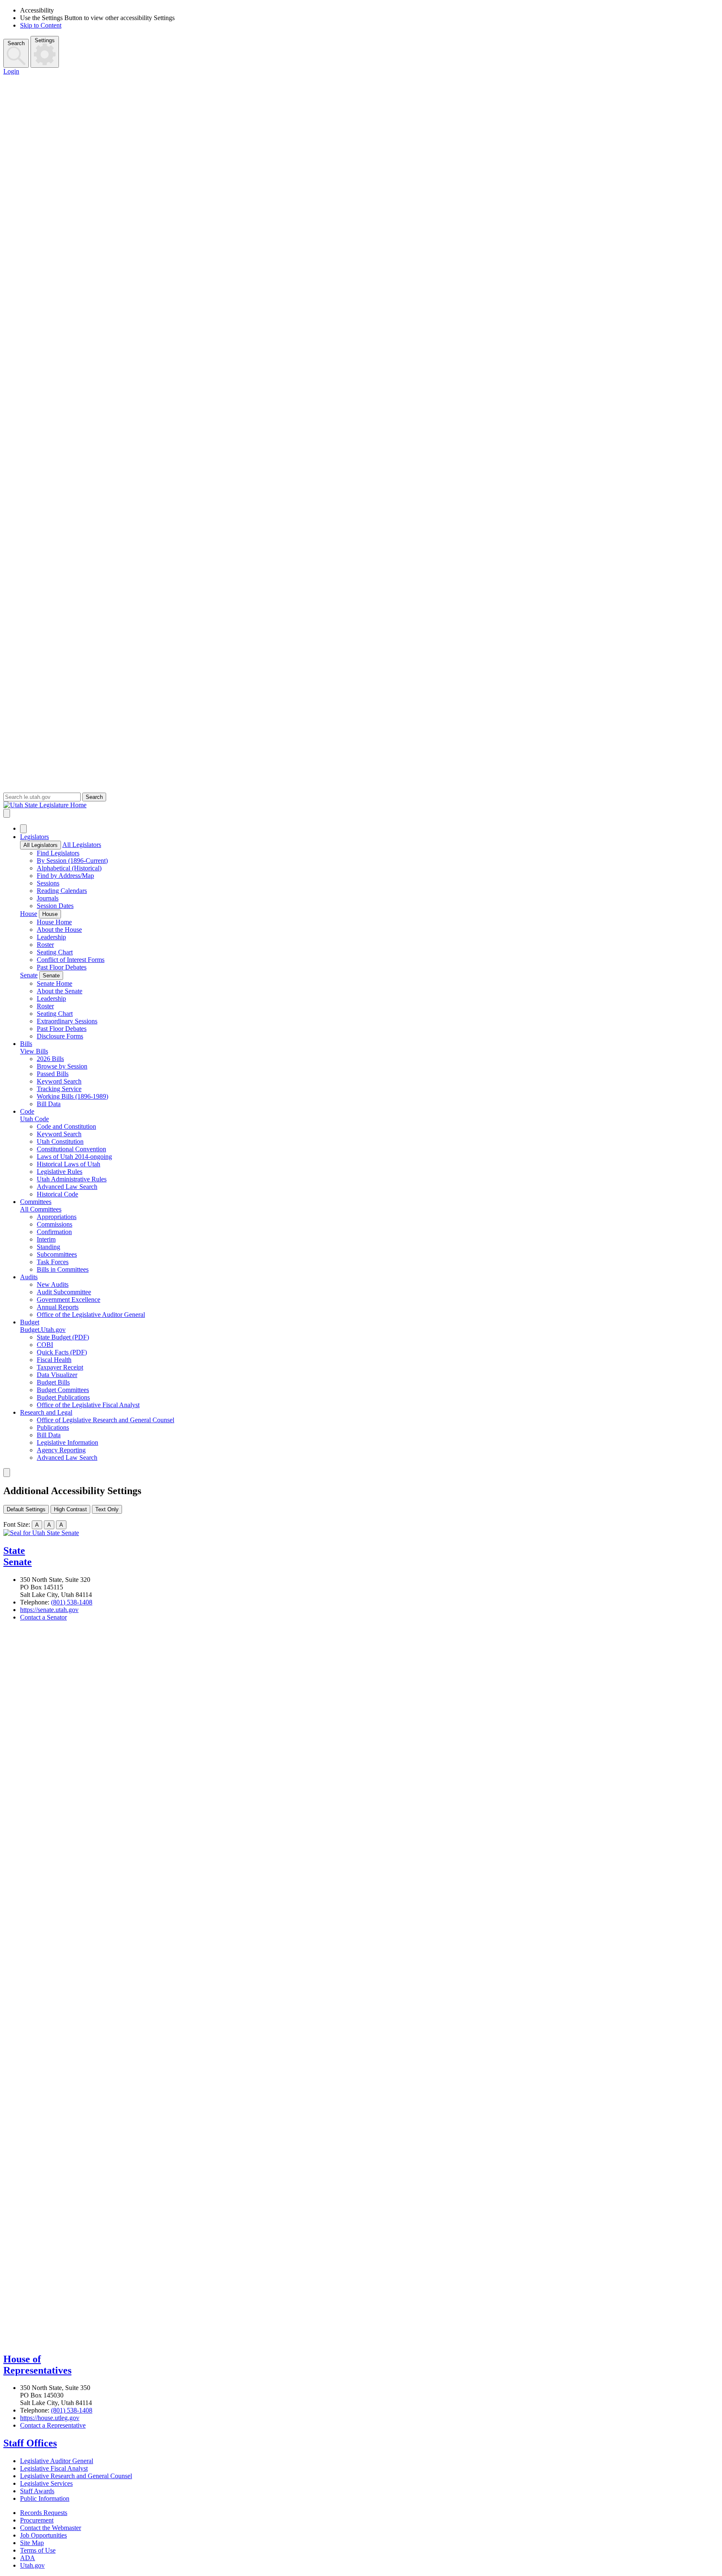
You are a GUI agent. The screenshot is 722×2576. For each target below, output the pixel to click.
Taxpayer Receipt (60, 1367)
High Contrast (70, 1509)
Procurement (37, 2520)
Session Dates (55, 906)
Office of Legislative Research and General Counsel (106, 1420)
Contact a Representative (53, 2425)
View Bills (34, 1051)
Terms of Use (38, 2550)
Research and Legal (46, 1412)
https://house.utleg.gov (50, 2418)
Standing (48, 1247)
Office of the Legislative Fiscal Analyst (88, 1405)
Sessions (48, 883)
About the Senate (60, 991)
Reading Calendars (62, 891)
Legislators (34, 837)
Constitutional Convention (71, 1149)
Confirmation (54, 1232)
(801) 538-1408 (72, 1602)
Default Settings (26, 1509)
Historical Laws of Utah (69, 1164)
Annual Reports (58, 1307)
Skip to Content (41, 25)
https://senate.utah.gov (49, 1610)
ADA (28, 2558)
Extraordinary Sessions (67, 1021)
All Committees (41, 1209)
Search (16, 43)
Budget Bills (53, 1382)
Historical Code (57, 1194)
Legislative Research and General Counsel (76, 2476)
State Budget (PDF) (63, 1337)
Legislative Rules (60, 1172)
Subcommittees (57, 1254)
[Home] (361, 805)
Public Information (45, 2498)
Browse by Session (62, 1066)
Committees (36, 1202)
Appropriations (57, 1217)
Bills (26, 1044)
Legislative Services (46, 2483)
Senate (29, 975)
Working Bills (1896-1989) (72, 1096)
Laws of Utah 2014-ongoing (74, 1157)
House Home (54, 922)
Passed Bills (53, 1074)
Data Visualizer (57, 1375)
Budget (30, 1322)
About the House (59, 930)
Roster (45, 945)
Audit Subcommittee (64, 1292)
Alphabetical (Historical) (69, 868)
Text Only (107, 1509)
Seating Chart (55, 952)
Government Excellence (69, 1299)
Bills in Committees (63, 1269)
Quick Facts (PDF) (62, 1352)
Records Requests (44, 2513)
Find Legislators (58, 853)
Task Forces (53, 1262)
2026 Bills (50, 1059)
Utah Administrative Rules (72, 1179)
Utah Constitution (60, 1141)
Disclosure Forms (60, 1036)
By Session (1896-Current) (72, 861)
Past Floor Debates (62, 967)
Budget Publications (63, 1397)
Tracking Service (59, 1089)
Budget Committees (63, 1390)
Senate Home (55, 983)
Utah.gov (32, 2565)
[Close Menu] (23, 829)
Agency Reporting (61, 1450)
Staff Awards (37, 2491)
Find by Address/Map (65, 876)
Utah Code (34, 1119)
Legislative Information (67, 1442)
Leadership (51, 937)
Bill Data (49, 1104)
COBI (45, 1345)
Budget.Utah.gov (43, 1330)
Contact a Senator (43, 1617)
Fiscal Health (54, 1360)
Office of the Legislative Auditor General (91, 1315)
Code (27, 1111)
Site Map (32, 2543)
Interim (46, 1239)
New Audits (53, 1284)
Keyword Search (59, 1081)
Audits (29, 1277)
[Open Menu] (7, 813)
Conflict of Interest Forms (71, 960)
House (29, 914)
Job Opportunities (43, 2535)
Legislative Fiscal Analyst (54, 2468)
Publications (53, 1427)
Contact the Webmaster (51, 2528)
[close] (7, 1473)
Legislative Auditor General (57, 2461)
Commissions (55, 1224)
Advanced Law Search (67, 1187)
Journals (48, 898)
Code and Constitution (66, 1126)
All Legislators (41, 845)
